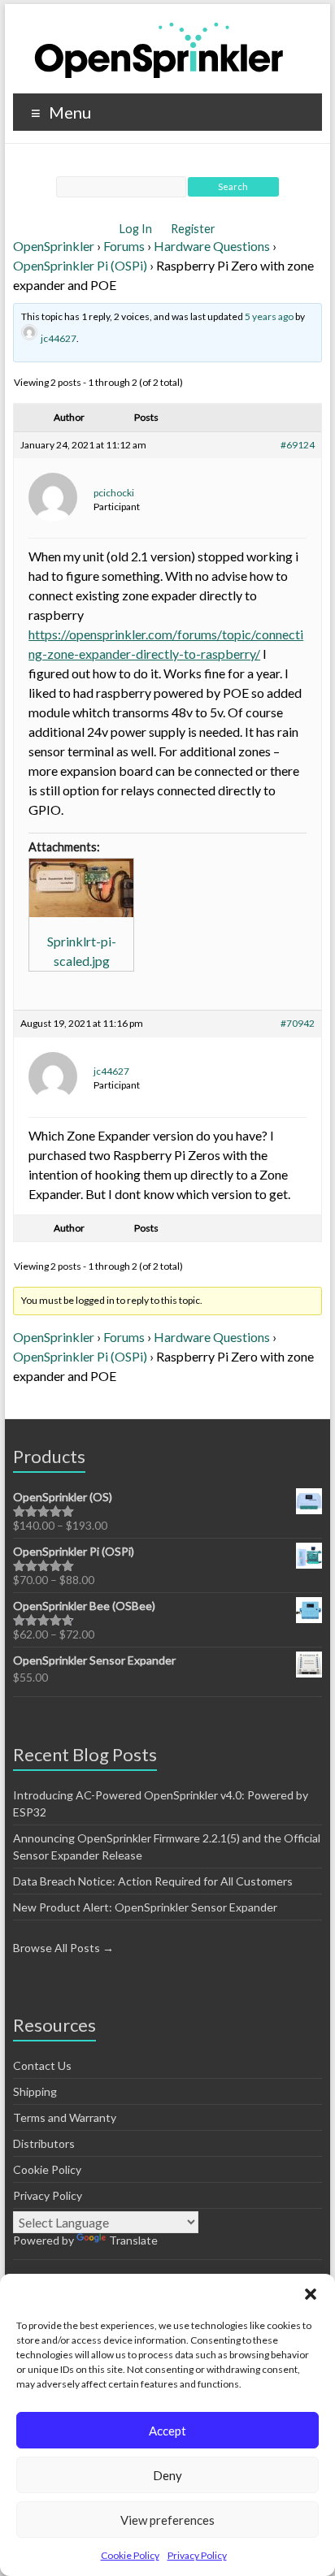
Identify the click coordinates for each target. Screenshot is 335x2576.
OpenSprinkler (54, 246)
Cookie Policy (130, 2555)
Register (193, 229)
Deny (167, 2475)
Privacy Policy (197, 2555)
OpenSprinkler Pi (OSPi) (80, 265)
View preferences (167, 2520)
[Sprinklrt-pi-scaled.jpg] (81, 888)
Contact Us (42, 2065)
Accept (167, 2431)
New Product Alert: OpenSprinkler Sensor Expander (145, 1907)
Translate (133, 2240)
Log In (137, 229)
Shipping (35, 2091)
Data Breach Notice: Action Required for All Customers (153, 1881)
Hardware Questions (212, 246)
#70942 (298, 1023)
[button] (311, 2294)
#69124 (298, 445)
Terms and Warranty (65, 2117)
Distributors (44, 2143)
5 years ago (269, 316)
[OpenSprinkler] (159, 49)
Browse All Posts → (63, 1948)
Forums (124, 246)
